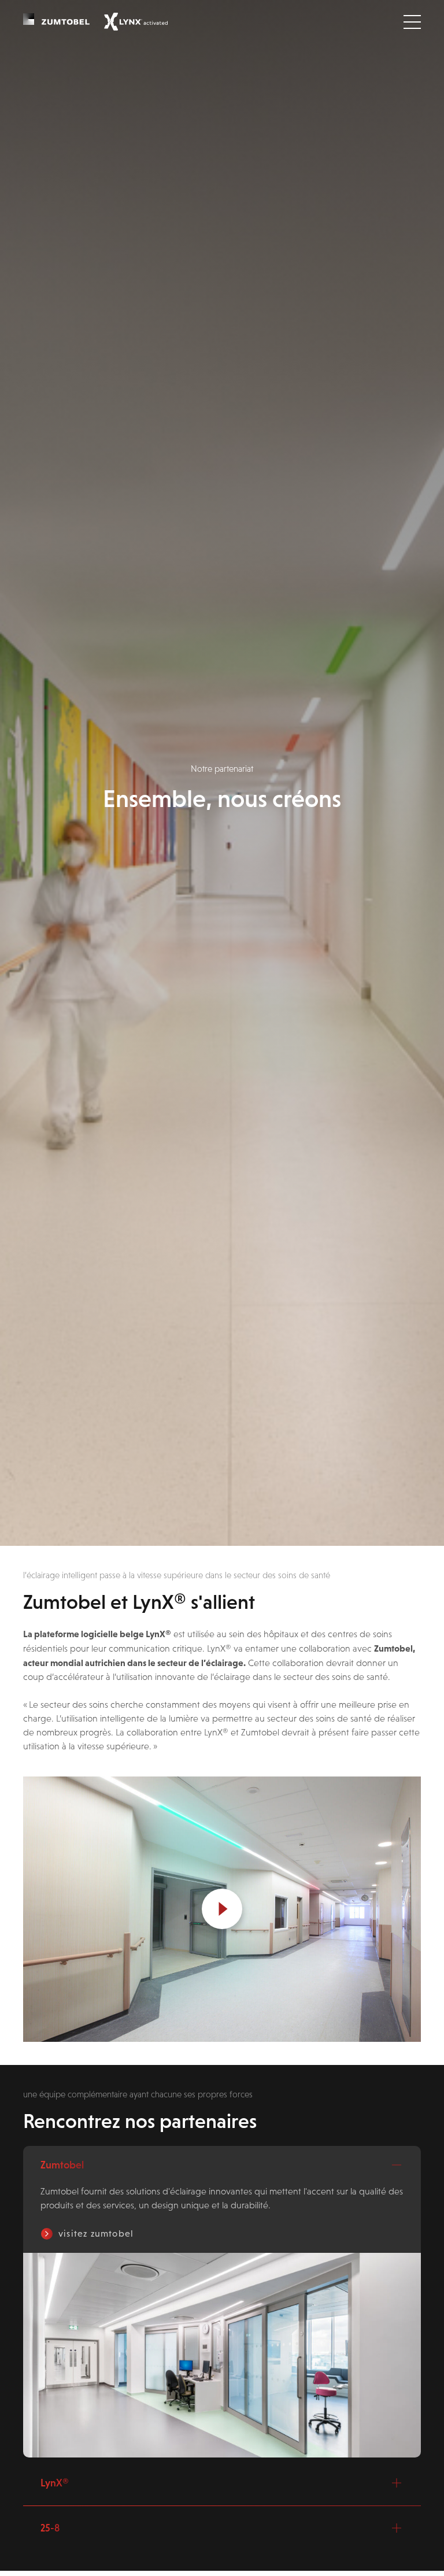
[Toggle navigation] (412, 22)
